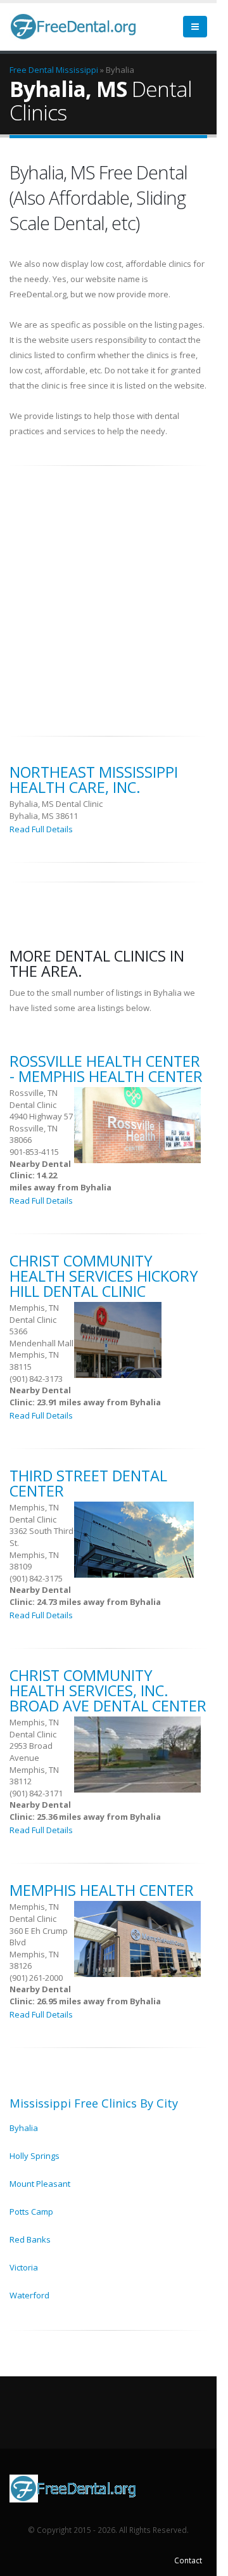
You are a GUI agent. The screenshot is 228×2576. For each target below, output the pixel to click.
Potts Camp (31, 2212)
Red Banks (30, 2239)
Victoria (24, 2267)
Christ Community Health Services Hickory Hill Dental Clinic (104, 1276)
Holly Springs (35, 2156)
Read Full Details (41, 829)
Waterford (29, 2295)
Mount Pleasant (40, 2184)
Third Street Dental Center (88, 1483)
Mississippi (77, 70)
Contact (188, 2560)
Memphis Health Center (102, 1890)
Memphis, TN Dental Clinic (34, 1314)
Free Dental (32, 70)
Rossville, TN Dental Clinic (34, 1099)
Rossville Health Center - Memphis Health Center (106, 1069)
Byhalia (24, 2128)
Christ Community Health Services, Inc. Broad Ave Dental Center (108, 1690)
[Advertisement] (114, 594)
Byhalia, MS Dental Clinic (56, 804)
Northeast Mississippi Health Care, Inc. (94, 780)
